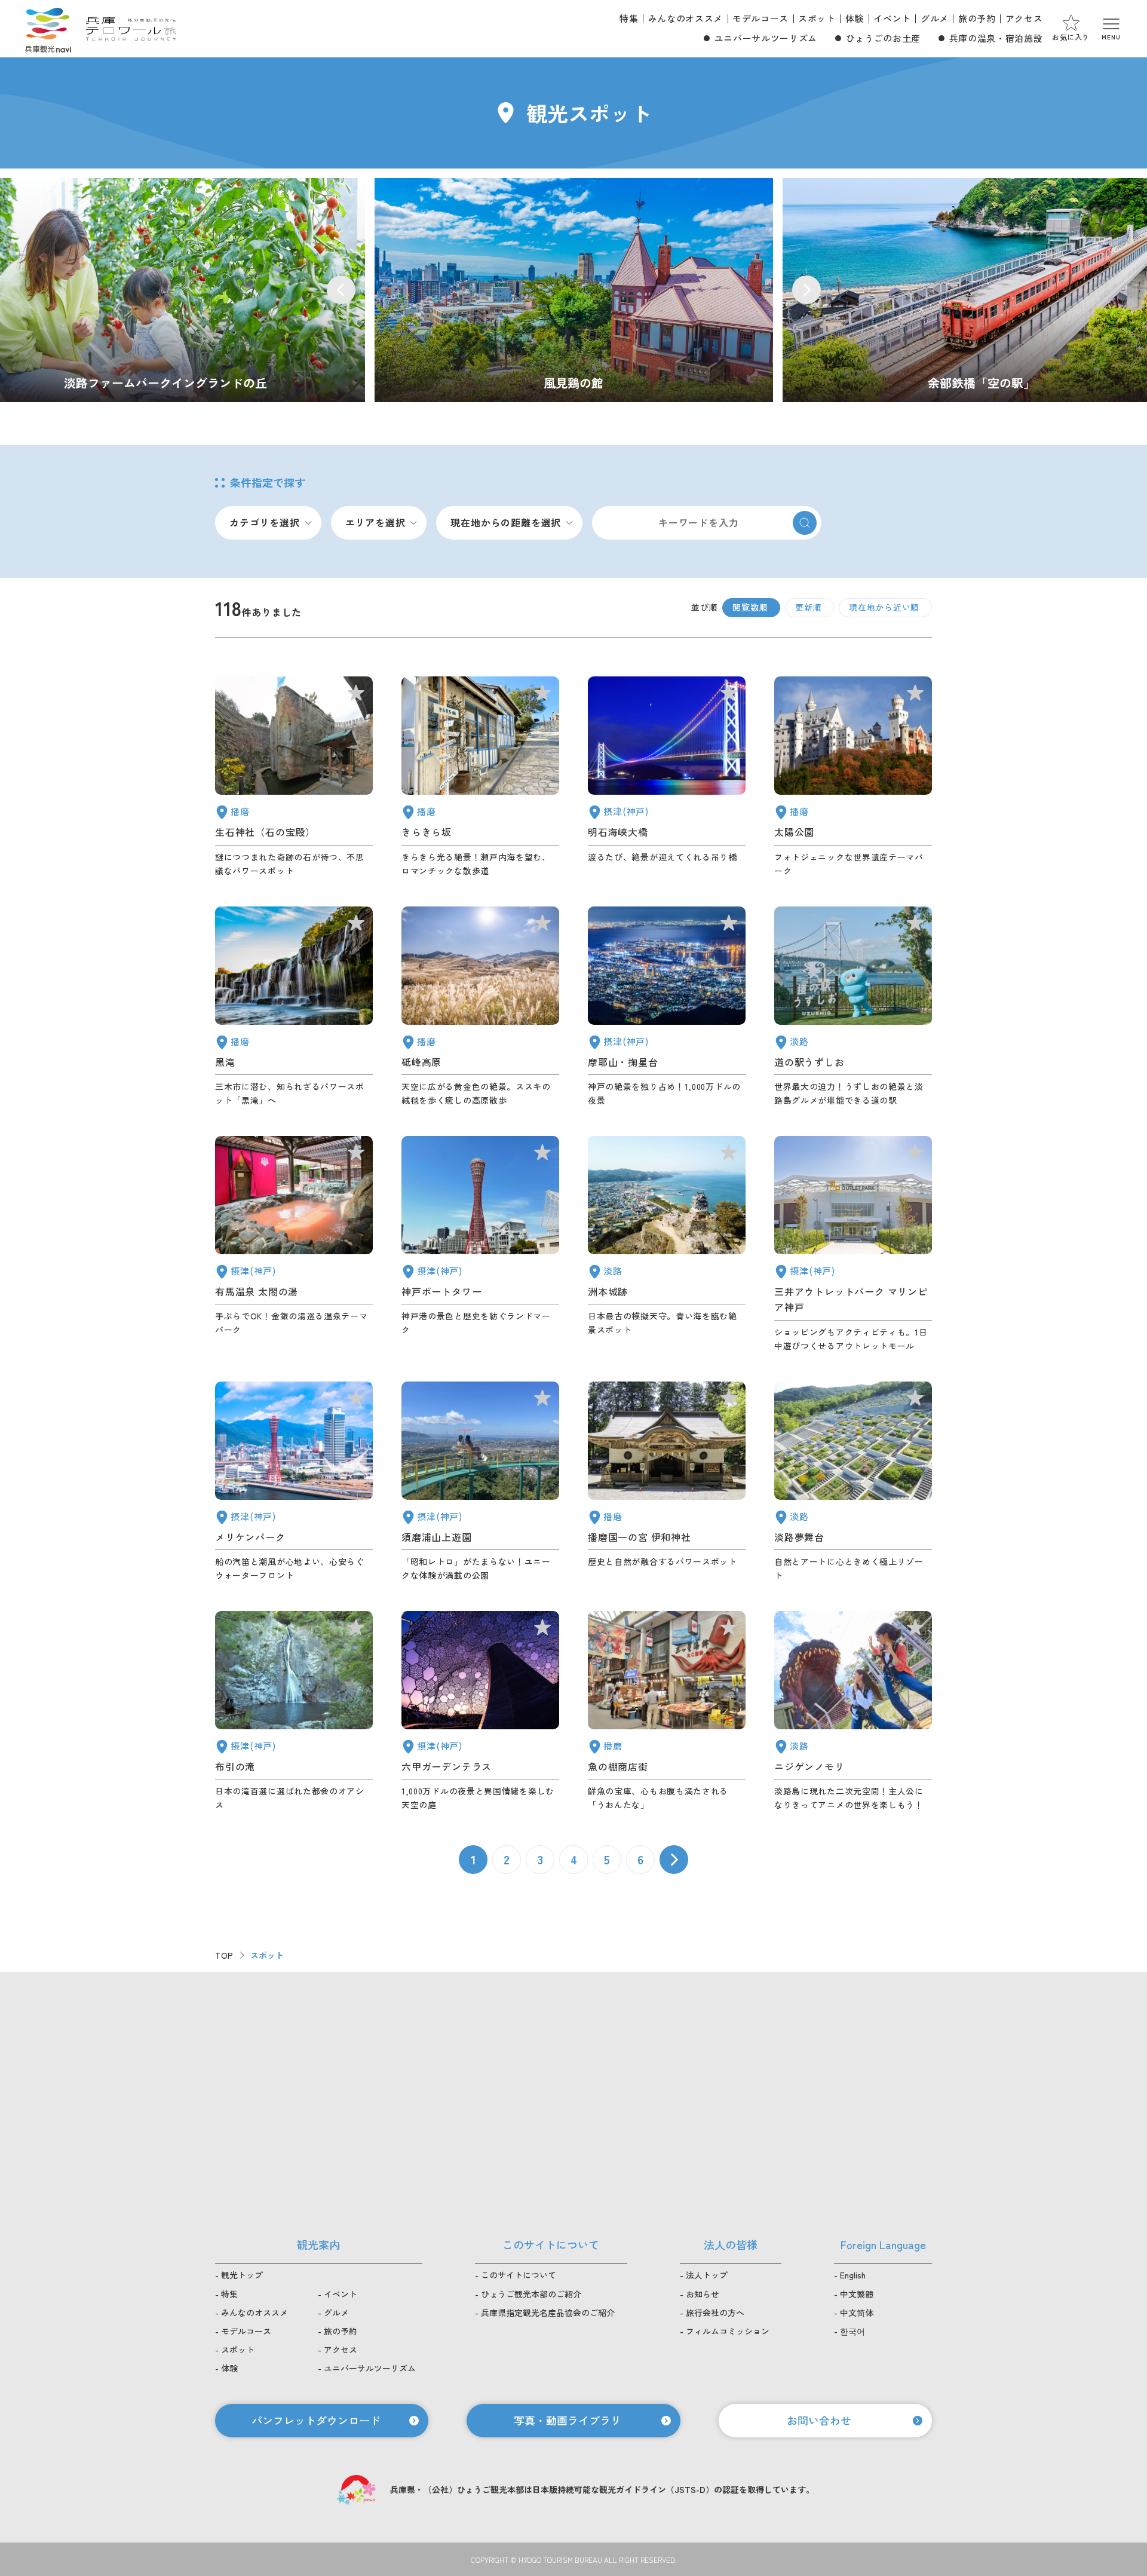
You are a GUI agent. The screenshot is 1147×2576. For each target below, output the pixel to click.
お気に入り (1071, 37)
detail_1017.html (480, 1482)
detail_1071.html (853, 1482)
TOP (224, 1955)
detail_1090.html (480, 1007)
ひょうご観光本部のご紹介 (531, 2294)
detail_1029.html (480, 1711)
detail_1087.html (480, 777)
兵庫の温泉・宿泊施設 (996, 38)
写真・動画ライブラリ (568, 2420)
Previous (341, 290)
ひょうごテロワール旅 (131, 29)
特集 (629, 18)
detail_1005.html (853, 1244)
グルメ (935, 18)
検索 (805, 523)
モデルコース (760, 18)
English (853, 2275)
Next (806, 290)
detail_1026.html (667, 1007)
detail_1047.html (294, 777)
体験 (855, 18)
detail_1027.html (667, 777)
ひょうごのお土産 (883, 38)
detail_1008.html (480, 1244)
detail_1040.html (294, 1007)
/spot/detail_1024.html (574, 290)
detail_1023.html (294, 1711)
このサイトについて (519, 2275)
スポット (817, 18)
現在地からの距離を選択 (506, 522)
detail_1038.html (667, 1711)
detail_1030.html (294, 1244)
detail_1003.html (294, 1482)
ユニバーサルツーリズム (766, 38)
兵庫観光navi (48, 29)
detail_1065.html (667, 1244)
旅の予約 (977, 18)
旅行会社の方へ (715, 2312)
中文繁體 (857, 2294)
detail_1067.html (853, 1711)
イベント (892, 18)
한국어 (852, 2331)
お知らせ (703, 2294)
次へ (674, 1860)
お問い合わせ (819, 2420)
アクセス (1024, 18)
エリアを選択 (375, 522)
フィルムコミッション (728, 2331)
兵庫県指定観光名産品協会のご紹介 (548, 2312)
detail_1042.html (667, 1482)
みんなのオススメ (686, 18)
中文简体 (857, 2312)
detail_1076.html (853, 1007)
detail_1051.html (853, 777)
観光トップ (242, 2275)
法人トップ (707, 2275)
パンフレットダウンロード (316, 2420)
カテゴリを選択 (265, 522)
